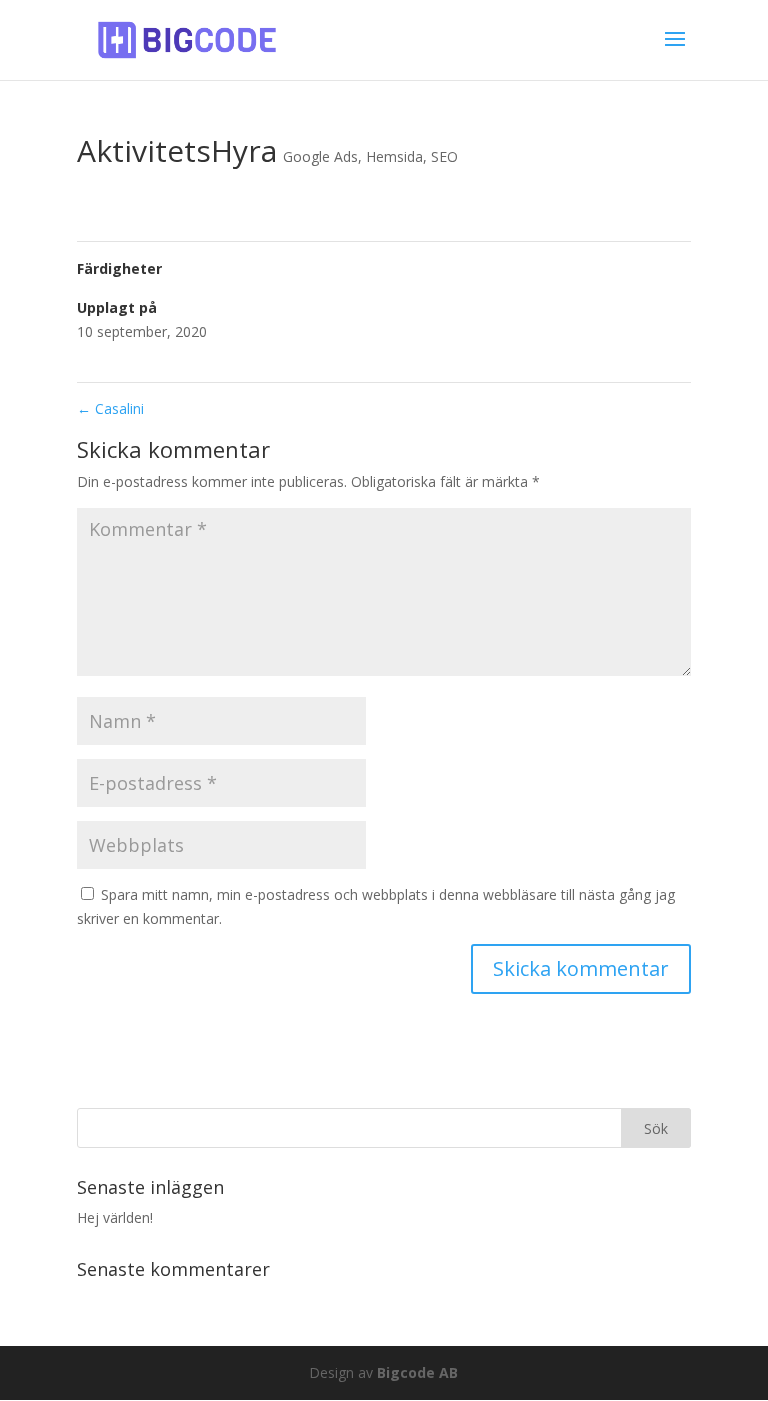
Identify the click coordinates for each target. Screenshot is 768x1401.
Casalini (110, 408)
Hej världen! (115, 1217)
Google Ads (320, 156)
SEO (444, 156)
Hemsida (394, 156)
